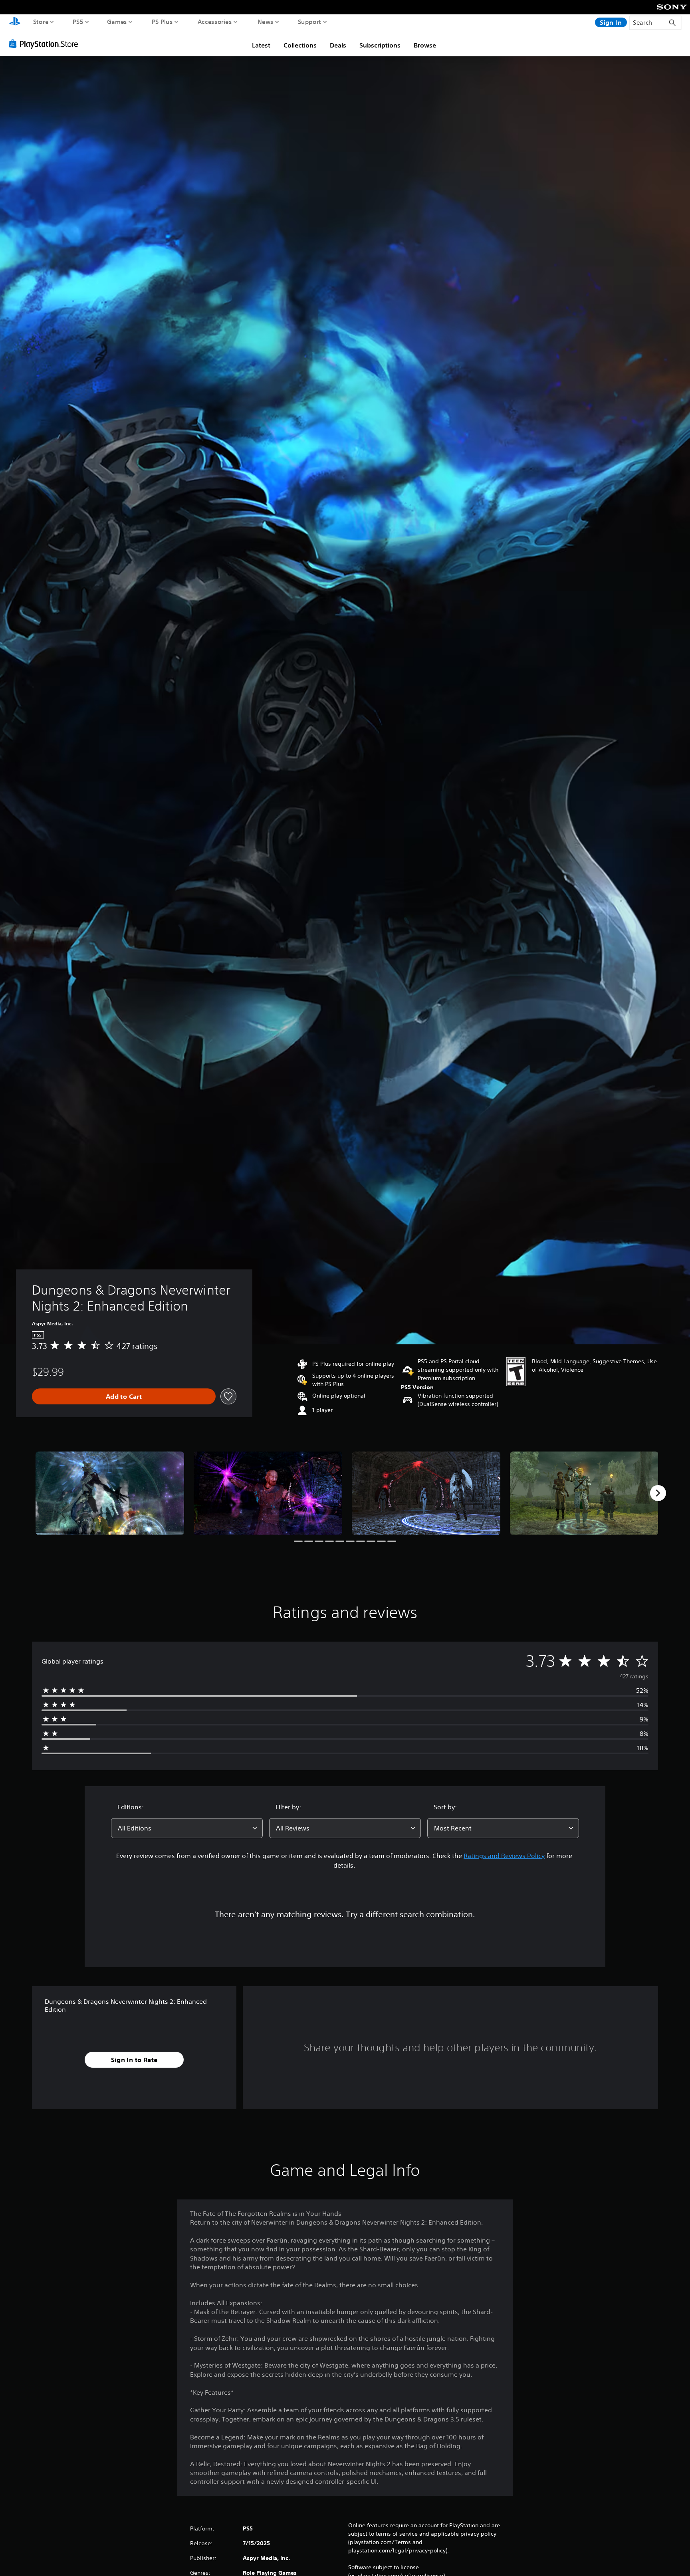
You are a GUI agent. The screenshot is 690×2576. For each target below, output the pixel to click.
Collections (300, 45)
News (266, 22)
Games (117, 22)
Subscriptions (380, 45)
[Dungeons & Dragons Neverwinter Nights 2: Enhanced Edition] (110, 1493)
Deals (338, 45)
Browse (425, 45)
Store (41, 22)
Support (310, 22)
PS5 (78, 22)
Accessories (215, 22)
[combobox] (187, 1828)
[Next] (658, 1493)
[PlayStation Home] (15, 22)
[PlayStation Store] (46, 44)
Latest (261, 45)
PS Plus (162, 22)
